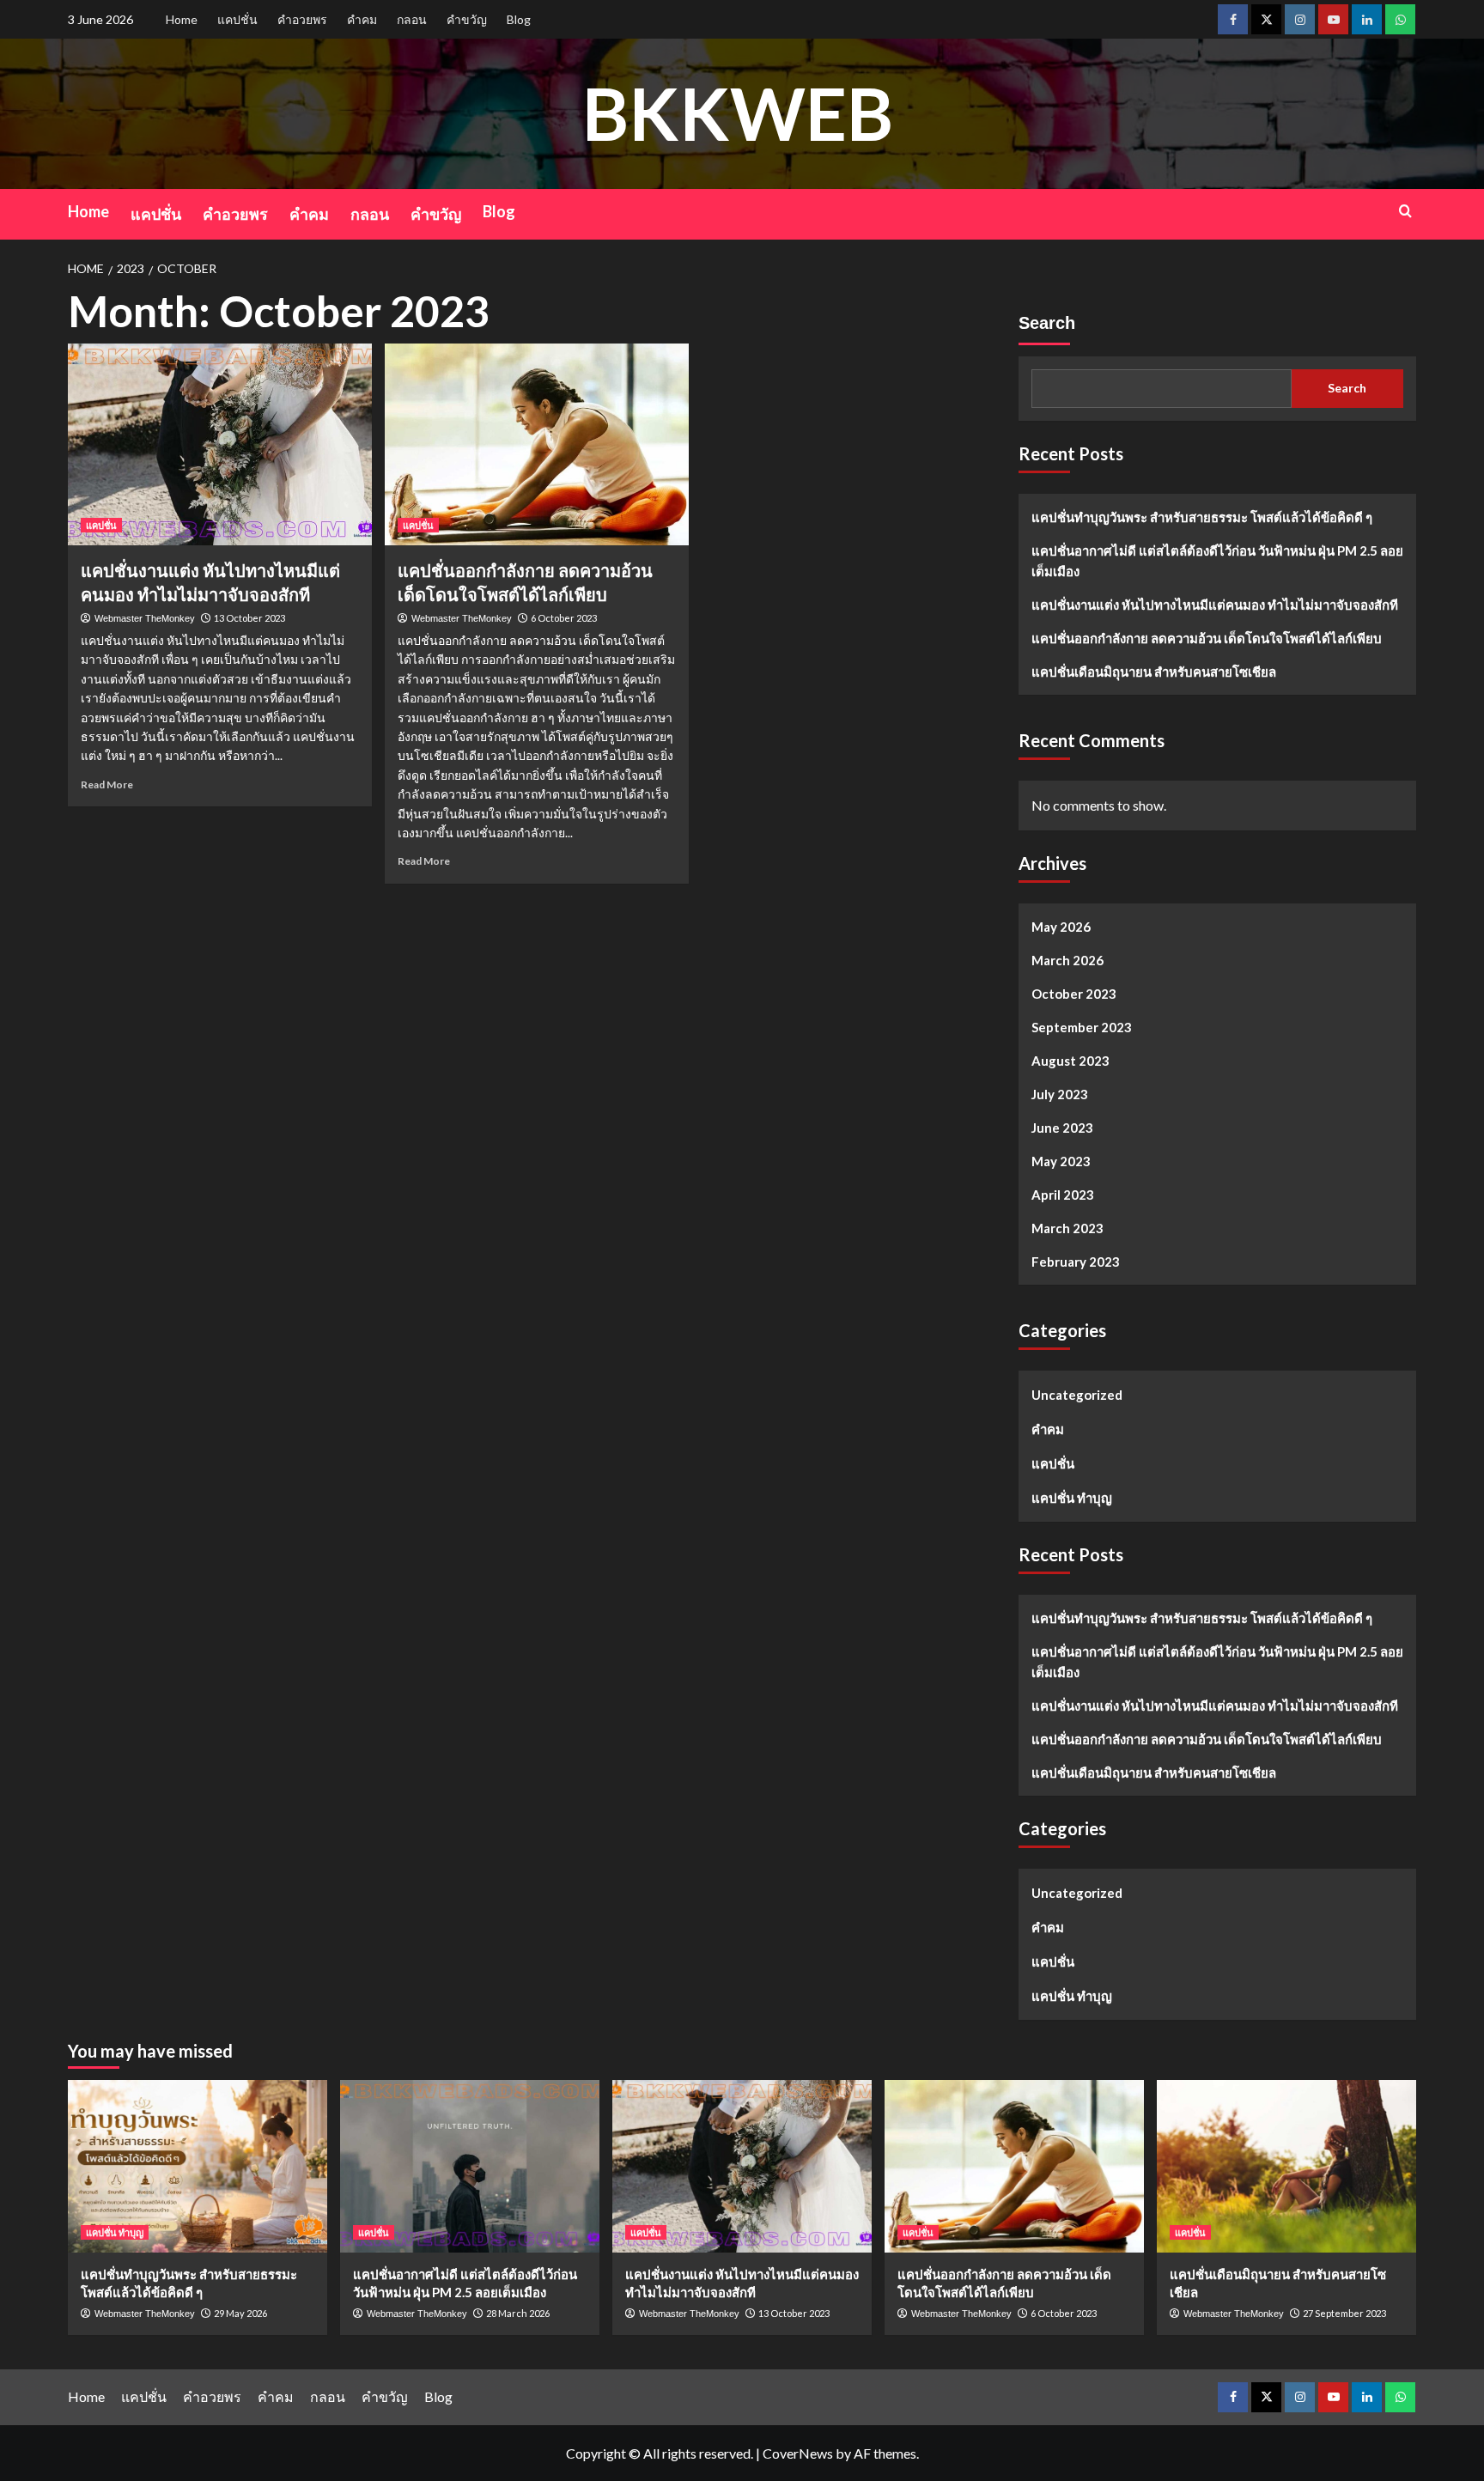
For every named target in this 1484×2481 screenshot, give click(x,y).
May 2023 (1061, 1161)
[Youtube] (1333, 19)
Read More (107, 784)
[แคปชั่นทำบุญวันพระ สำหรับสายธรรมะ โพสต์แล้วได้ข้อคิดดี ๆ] (198, 2166)
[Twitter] (1266, 19)
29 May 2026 (240, 2313)
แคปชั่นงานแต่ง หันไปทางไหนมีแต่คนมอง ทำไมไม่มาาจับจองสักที (1215, 605)
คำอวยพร (302, 19)
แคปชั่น (237, 19)
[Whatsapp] (1400, 19)
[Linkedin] (1367, 19)
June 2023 (1062, 1128)
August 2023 (1070, 1061)
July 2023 (1060, 1094)
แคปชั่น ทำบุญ (1072, 1498)
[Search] (1405, 211)
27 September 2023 (1344, 2313)
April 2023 (1063, 1195)
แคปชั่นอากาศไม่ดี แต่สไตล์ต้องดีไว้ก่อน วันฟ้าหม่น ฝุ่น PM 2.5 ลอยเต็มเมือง (1217, 561)
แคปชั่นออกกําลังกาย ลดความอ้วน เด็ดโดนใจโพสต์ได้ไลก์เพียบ (1207, 638)
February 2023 (1076, 1262)
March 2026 (1067, 960)
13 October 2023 (249, 618)
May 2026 (1061, 927)
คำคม (362, 19)
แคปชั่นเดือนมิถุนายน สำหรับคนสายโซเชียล (1154, 672)
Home (182, 19)
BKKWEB (738, 113)
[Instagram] (1300, 19)
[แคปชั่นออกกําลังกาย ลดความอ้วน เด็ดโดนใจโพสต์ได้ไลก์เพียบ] (537, 445)
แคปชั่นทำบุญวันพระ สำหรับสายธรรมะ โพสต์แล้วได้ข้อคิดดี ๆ (1202, 517)
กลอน (412, 19)
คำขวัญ (467, 19)
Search (1047, 323)
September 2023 (1082, 1027)
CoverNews (798, 2453)
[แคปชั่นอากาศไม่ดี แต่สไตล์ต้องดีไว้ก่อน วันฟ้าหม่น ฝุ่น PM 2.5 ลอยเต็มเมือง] (470, 2166)
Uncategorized (1077, 1395)
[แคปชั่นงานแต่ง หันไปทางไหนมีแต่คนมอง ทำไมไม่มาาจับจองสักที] (220, 445)
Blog (519, 19)
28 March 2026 (518, 2313)
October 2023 (1074, 994)
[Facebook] (1233, 19)
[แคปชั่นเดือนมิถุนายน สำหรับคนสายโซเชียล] (1286, 2166)
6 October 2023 (564, 618)
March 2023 (1067, 1228)
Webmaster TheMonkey (145, 618)
